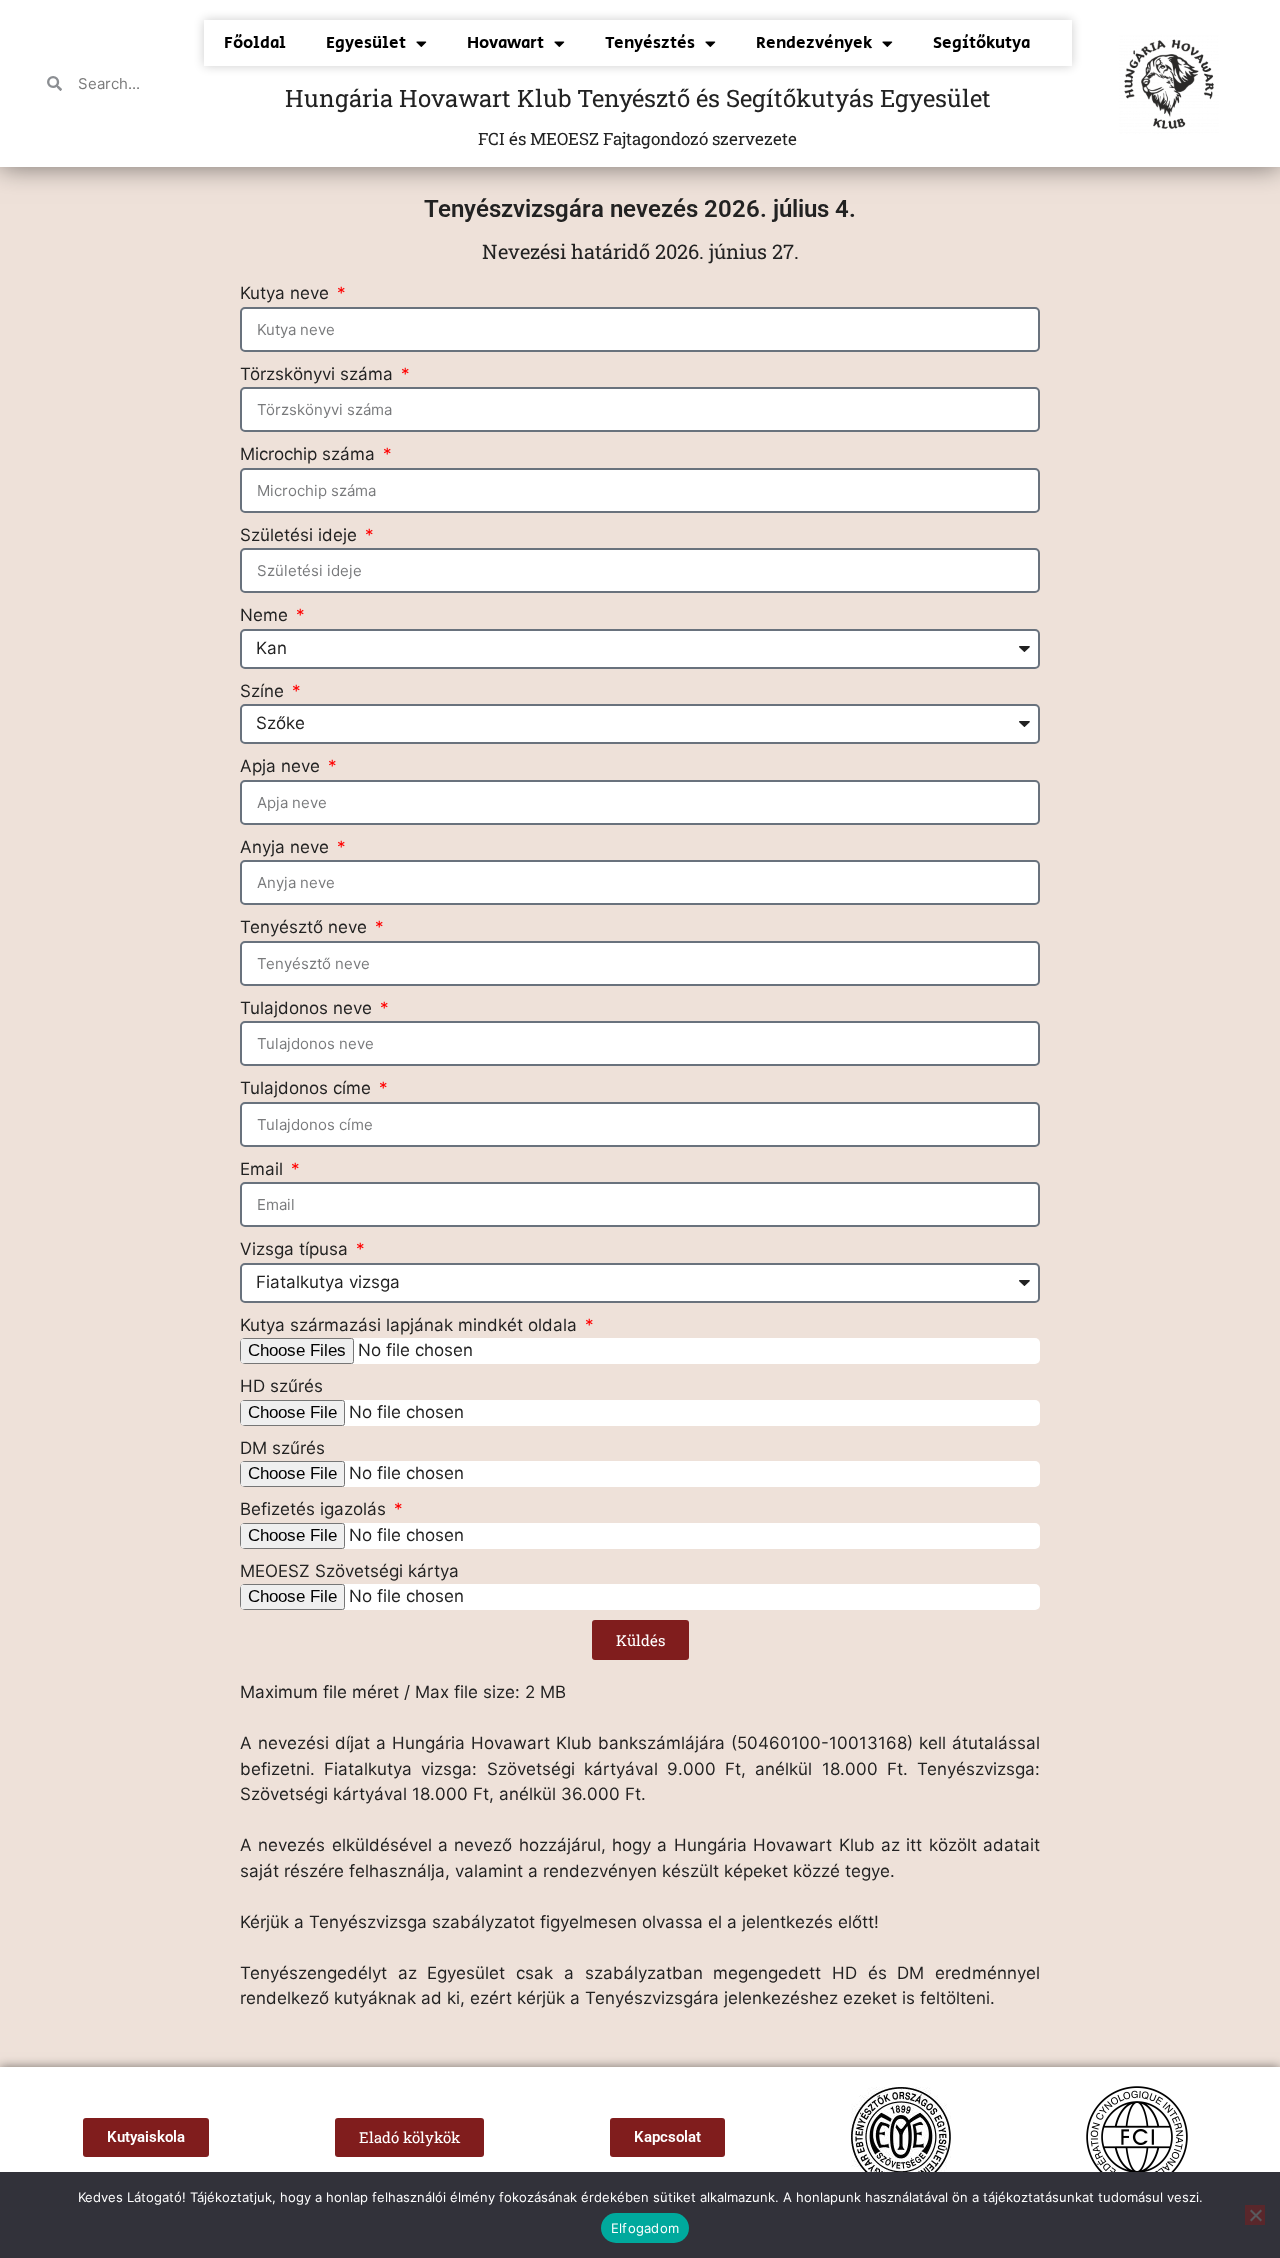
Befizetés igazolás (315, 1509)
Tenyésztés (650, 43)
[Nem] (1255, 2215)
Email (264, 1169)
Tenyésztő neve (306, 927)
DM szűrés (282, 1448)
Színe (264, 691)
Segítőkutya (981, 43)
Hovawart (505, 43)
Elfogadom (645, 2228)
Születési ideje (301, 535)
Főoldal (255, 43)
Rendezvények (814, 43)
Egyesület (366, 43)
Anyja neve (287, 847)
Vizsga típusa (296, 1249)
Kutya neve (287, 293)
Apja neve (282, 766)
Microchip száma (310, 454)
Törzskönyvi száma (319, 374)
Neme (266, 615)
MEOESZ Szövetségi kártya (349, 1571)
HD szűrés (281, 1386)
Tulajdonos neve (308, 1008)
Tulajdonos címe (308, 1088)
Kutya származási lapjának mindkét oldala (411, 1325)
